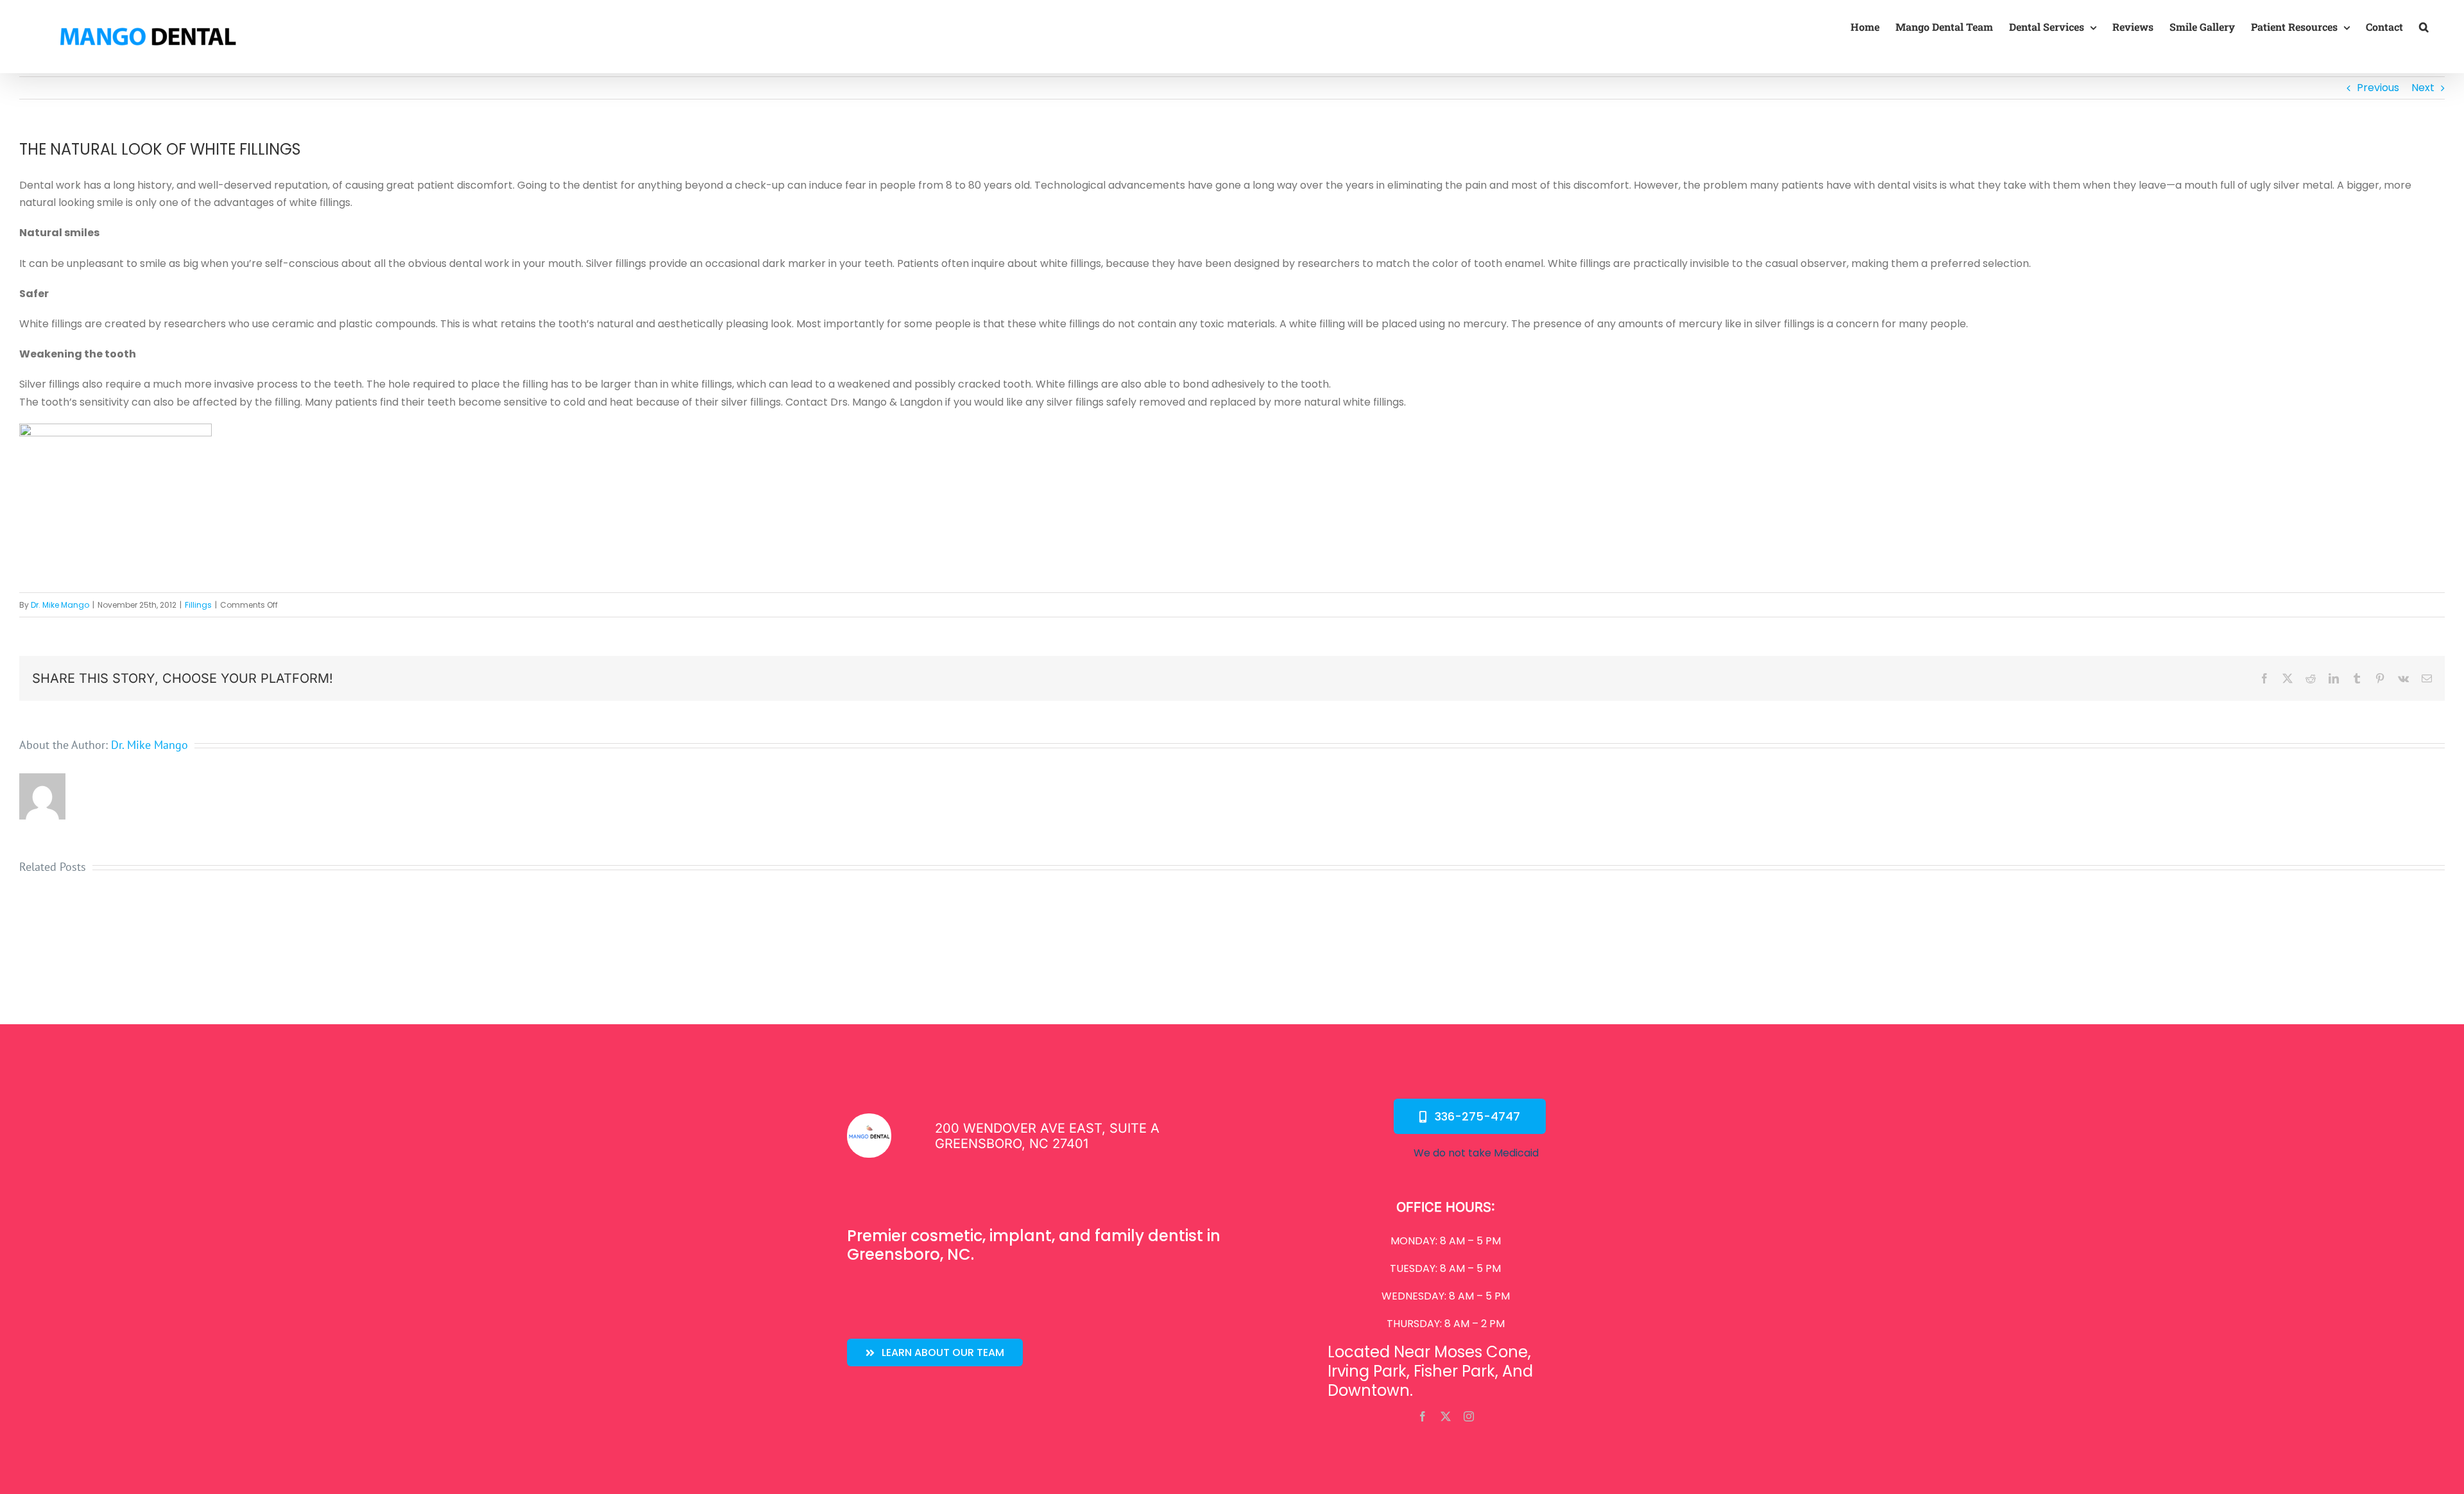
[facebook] (1423, 1416)
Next (2423, 88)
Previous (2378, 88)
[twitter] (1446, 1416)
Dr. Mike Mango (60, 605)
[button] (2424, 27)
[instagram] (1469, 1416)
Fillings (198, 605)
